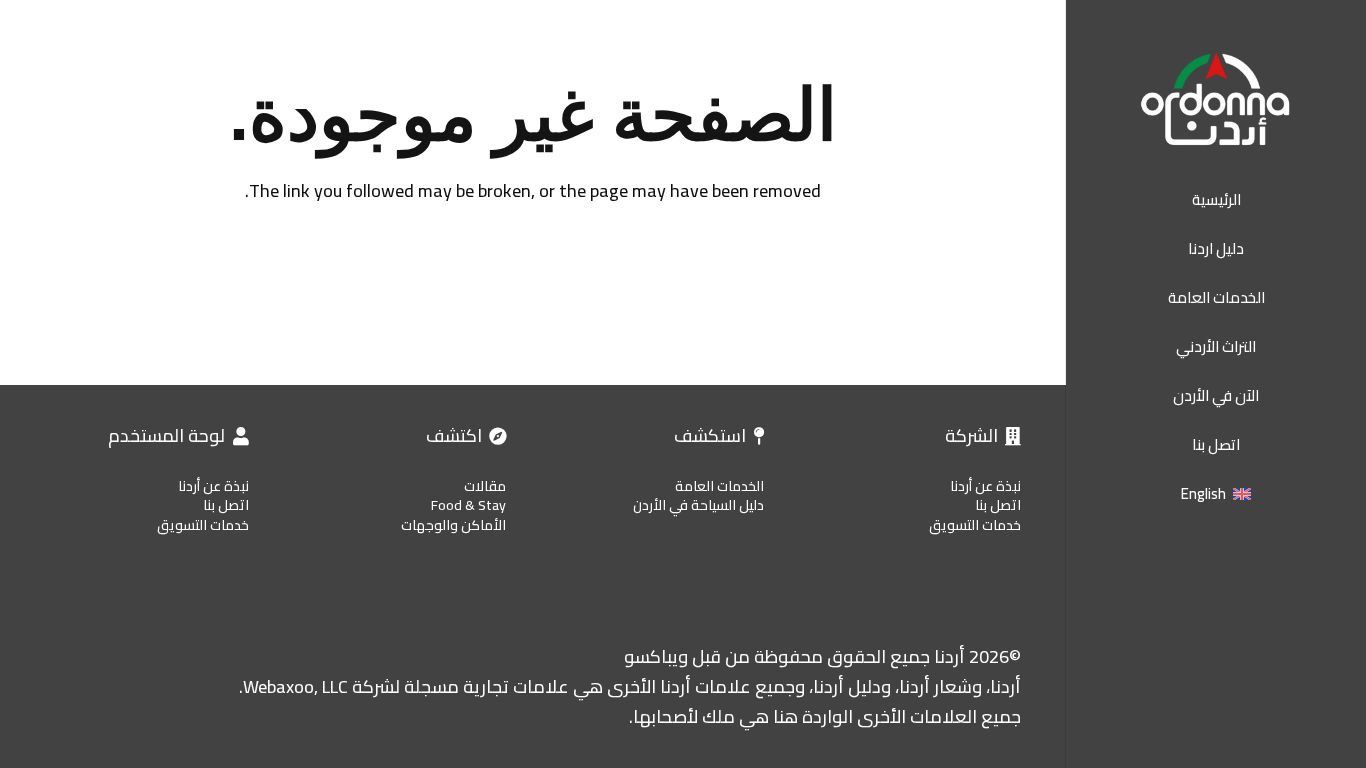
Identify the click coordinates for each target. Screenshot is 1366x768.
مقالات (485, 486)
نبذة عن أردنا (985, 486)
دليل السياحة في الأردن (698, 505)
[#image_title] (1216, 100)
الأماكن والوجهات (453, 525)
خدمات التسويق (975, 525)
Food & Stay (468, 505)
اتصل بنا (998, 505)
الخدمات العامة (719, 486)
